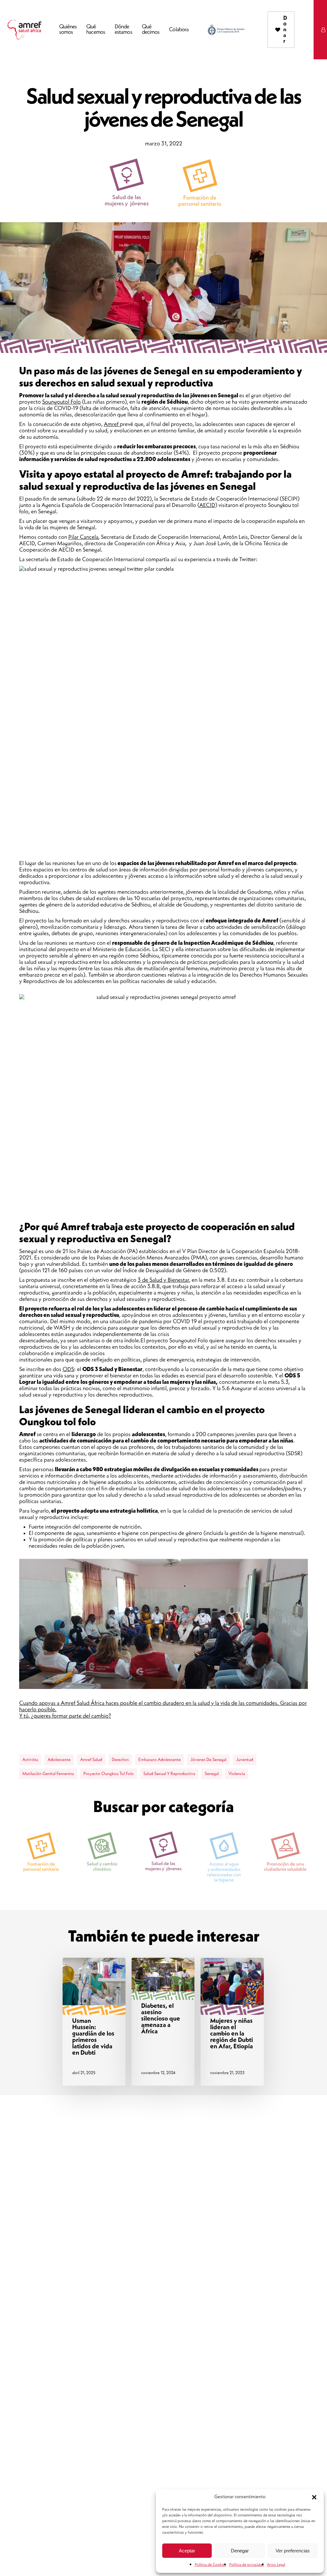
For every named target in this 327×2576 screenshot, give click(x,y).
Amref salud (91, 1760)
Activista (30, 1760)
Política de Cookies (210, 2565)
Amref (112, 424)
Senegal (212, 1774)
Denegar (240, 2551)
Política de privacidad (247, 2565)
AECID (207, 505)
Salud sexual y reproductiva (169, 1774)
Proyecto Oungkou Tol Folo (109, 1774)
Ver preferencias (293, 2551)
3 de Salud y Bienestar (163, 1280)
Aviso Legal (276, 2565)
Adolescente (59, 1760)
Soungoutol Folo (61, 402)
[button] (314, 2497)
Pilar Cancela (83, 537)
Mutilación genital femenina (48, 1774)
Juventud (245, 1760)
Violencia (237, 1774)
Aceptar (187, 2551)
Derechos (120, 1760)
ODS (68, 1369)
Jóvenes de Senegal (208, 1760)
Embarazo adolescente (160, 1760)
